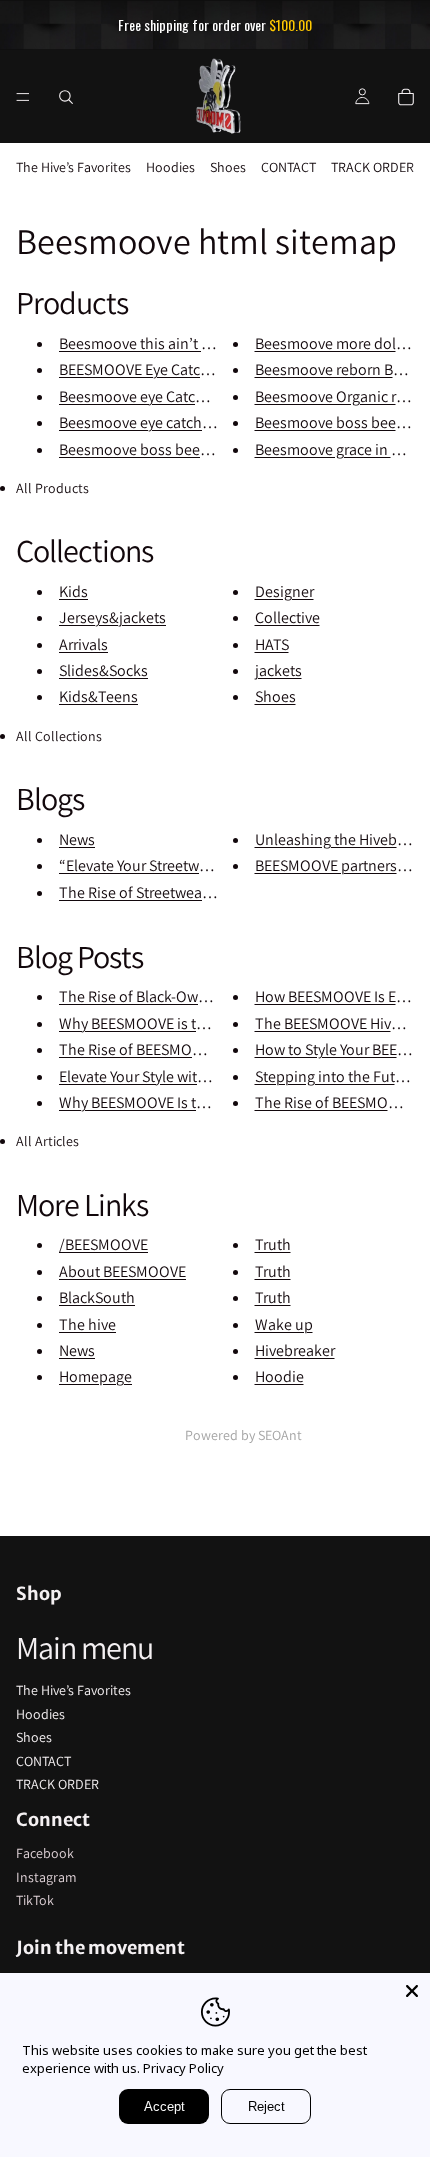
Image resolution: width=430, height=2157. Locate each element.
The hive (87, 1324)
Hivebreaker (295, 1350)
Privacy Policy (183, 2068)
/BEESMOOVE (103, 1244)
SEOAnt (280, 1435)
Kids (73, 591)
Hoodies (170, 167)
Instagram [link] (46, 1877)
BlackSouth (97, 1297)
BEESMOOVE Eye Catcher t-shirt (162, 369)
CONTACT (288, 167)
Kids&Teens (98, 696)
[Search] (66, 96)
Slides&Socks (103, 670)
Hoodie (279, 1376)
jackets (278, 670)
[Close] (412, 1991)
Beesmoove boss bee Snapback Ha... (180, 449)
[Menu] (23, 96)
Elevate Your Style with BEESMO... (168, 1076)
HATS (272, 644)
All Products (52, 488)
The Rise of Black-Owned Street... (168, 996)
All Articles (47, 1141)
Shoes (228, 167)
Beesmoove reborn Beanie (342, 369)
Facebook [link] (45, 1853)
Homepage (95, 1376)
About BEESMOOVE (122, 1271)
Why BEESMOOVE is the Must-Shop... (180, 1023)
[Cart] (406, 96)
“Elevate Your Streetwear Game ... (168, 865)
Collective (287, 617)
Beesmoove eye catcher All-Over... (170, 422)
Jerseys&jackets (112, 617)
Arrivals (83, 644)
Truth (273, 1244)
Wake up (284, 1324)
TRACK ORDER (372, 167)
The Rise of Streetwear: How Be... (167, 892)
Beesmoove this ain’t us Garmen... (172, 343)
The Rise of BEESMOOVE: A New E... (174, 1049)
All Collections (59, 736)
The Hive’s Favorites (73, 167)
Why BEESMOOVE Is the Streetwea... (176, 1102)
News (77, 839)
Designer (284, 591)
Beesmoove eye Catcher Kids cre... (171, 396)
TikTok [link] (35, 1900)
